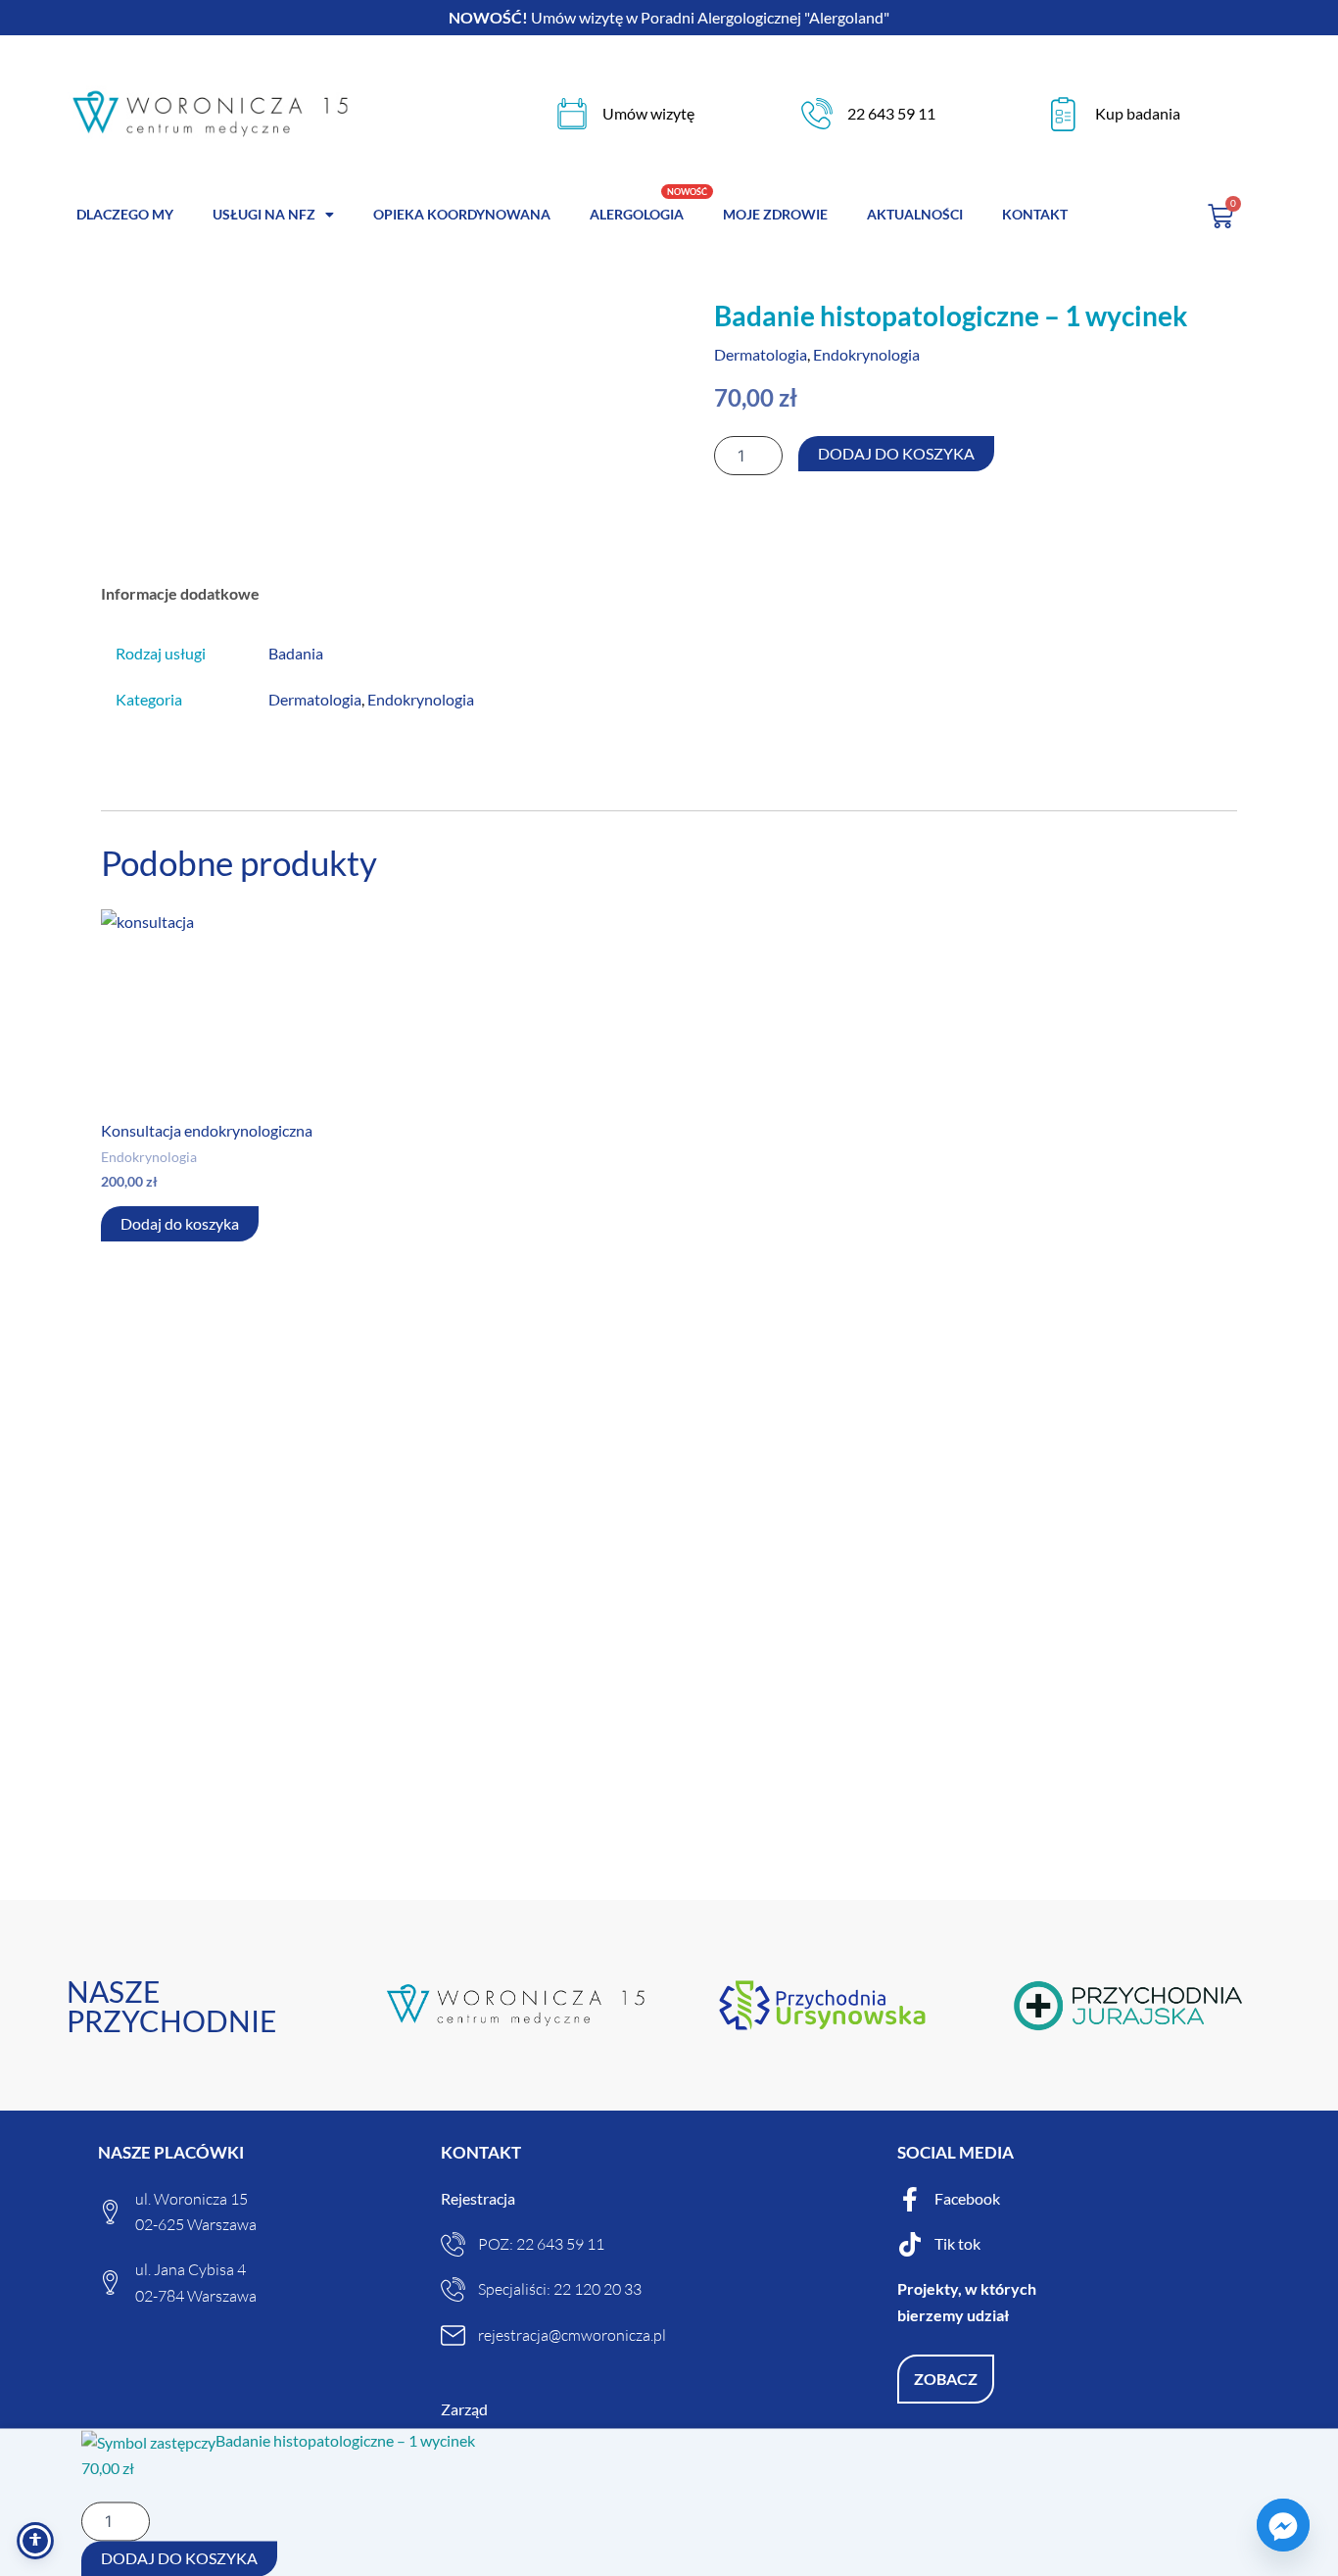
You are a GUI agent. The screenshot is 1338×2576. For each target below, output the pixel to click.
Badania (296, 653)
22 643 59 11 (891, 113)
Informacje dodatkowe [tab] (180, 593)
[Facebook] (909, 2199)
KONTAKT (1035, 214)
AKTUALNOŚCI (915, 214)
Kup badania (1138, 113)
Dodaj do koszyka (896, 453)
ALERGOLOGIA (637, 214)
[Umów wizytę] (572, 114)
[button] (946, 2379)
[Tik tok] (909, 2244)
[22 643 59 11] (817, 114)
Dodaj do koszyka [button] (180, 1223)
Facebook (967, 2198)
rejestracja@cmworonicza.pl (572, 2335)
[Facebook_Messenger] (1283, 2525)
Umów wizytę (648, 113)
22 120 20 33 (597, 2289)
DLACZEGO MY (125, 214)
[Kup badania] (1063, 114)
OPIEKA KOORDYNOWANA (462, 214)
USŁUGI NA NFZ (264, 214)
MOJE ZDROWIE (775, 214)
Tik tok (957, 2243)
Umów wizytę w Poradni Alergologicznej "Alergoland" (669, 17)
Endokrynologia (866, 354)
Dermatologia (761, 354)
